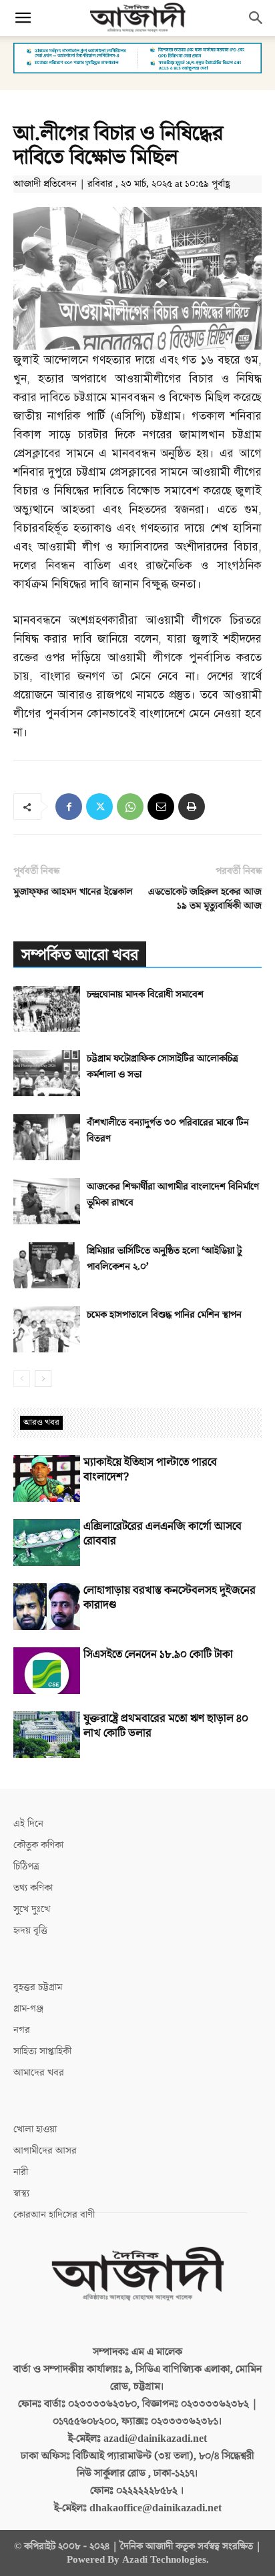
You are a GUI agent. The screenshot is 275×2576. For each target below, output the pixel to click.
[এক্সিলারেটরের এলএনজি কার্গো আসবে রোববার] (47, 1543)
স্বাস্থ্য (21, 2193)
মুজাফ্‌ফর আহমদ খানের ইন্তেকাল (73, 892)
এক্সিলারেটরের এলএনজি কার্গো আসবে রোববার (163, 1534)
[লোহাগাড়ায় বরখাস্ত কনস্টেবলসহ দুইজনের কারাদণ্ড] (47, 1607)
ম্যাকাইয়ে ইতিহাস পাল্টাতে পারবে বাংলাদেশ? (150, 1470)
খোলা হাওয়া (35, 2129)
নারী (21, 2172)
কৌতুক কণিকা (38, 1845)
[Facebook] (69, 807)
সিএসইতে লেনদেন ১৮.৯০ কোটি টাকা (158, 1655)
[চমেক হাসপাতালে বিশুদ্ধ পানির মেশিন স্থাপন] (47, 1329)
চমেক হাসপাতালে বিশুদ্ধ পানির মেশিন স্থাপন (164, 1315)
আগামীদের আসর (45, 2151)
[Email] (161, 807)
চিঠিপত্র (26, 1866)
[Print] (192, 807)
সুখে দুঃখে (32, 1909)
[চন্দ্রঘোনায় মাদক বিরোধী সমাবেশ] (47, 1009)
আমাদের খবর (39, 2073)
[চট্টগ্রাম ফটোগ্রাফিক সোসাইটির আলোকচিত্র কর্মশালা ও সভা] (47, 1073)
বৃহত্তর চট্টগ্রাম (38, 1987)
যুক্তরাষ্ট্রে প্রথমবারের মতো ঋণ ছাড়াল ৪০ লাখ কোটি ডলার (166, 1726)
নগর (22, 2030)
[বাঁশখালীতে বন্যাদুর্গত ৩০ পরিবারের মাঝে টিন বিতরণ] (47, 1137)
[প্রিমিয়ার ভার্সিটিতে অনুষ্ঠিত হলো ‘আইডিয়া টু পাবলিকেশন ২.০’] (47, 1265)
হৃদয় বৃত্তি (30, 1930)
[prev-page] (22, 1379)
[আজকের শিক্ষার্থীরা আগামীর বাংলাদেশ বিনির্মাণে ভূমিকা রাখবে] (47, 1201)
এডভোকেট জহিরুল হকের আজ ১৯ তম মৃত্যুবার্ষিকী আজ (205, 899)
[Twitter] (99, 807)
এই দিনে (28, 1824)
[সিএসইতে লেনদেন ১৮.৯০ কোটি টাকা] (47, 1671)
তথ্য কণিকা (33, 1888)
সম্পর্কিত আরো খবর (80, 955)
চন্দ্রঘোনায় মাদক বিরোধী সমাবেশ (145, 994)
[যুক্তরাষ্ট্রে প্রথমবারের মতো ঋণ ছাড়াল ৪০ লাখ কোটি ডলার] (47, 1735)
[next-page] (43, 1379)
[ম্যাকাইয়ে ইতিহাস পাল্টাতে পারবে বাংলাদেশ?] (47, 1478)
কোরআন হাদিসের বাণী (54, 2215)
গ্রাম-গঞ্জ (28, 2009)
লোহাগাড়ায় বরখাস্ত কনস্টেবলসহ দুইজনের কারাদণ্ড (170, 1598)
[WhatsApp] (130, 807)
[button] (23, 18)
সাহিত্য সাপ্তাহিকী (42, 2051)
